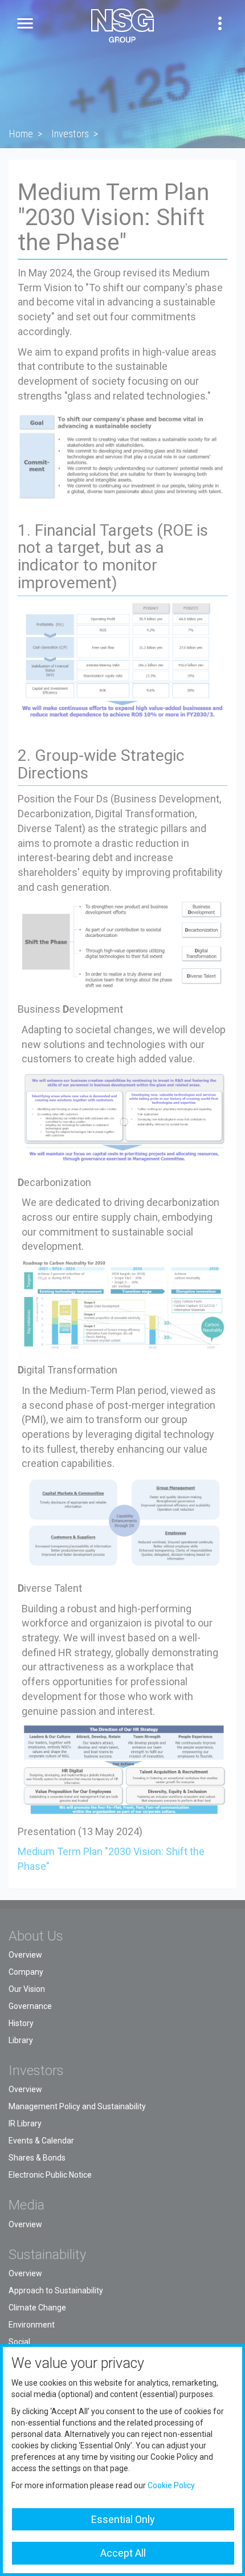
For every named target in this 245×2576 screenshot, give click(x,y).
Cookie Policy (171, 2485)
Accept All (123, 2553)
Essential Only (123, 2519)
